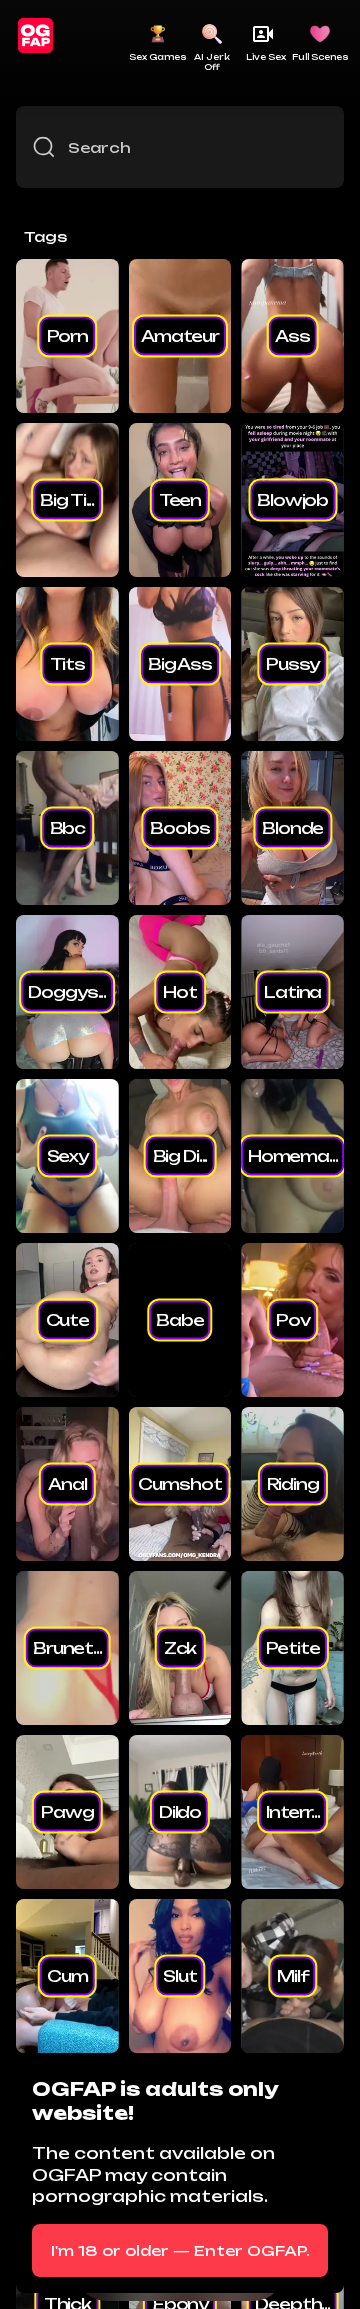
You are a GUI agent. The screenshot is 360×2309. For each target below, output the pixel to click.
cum (67, 1976)
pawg (67, 1812)
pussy (292, 664)
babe (179, 1320)
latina (292, 992)
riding (293, 1484)
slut (179, 1976)
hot (180, 992)
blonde (292, 828)
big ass (180, 664)
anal (67, 1484)
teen (180, 500)
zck (180, 1648)
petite (293, 1648)
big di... (180, 1156)
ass (292, 336)
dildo (180, 1812)
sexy (67, 1156)
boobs (179, 828)
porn (67, 336)
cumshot (179, 1484)
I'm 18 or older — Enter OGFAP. (180, 2250)
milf (292, 1976)
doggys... (67, 992)
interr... (293, 1812)
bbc (68, 828)
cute (67, 1320)
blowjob (292, 500)
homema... (293, 1156)
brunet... (67, 1648)
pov (293, 1320)
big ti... (67, 500)
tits (67, 664)
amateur (180, 336)
